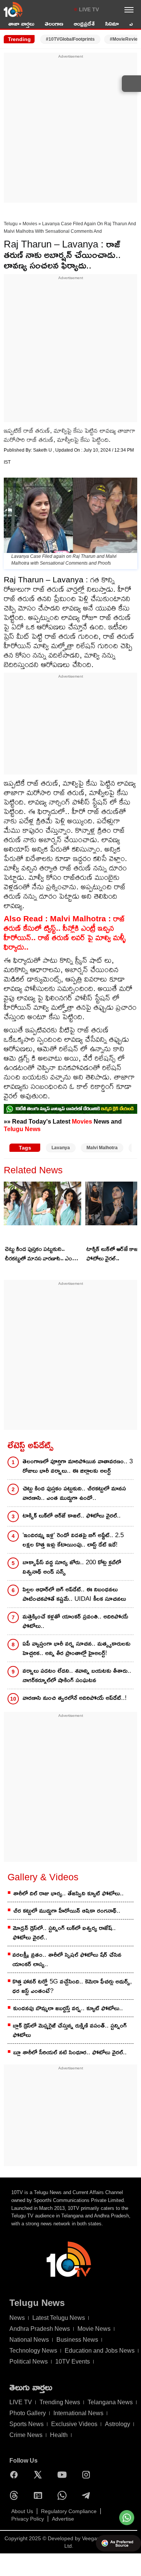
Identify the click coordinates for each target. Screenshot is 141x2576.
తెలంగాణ (54, 24)
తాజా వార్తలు (21, 24)
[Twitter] (40, 2475)
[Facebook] (16, 2475)
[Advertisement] (70, 130)
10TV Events (73, 2361)
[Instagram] (88, 2475)
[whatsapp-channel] (70, 1109)
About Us (22, 2511)
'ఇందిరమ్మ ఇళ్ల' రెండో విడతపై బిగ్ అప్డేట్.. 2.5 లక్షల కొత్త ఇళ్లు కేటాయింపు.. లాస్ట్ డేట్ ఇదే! (73, 1540)
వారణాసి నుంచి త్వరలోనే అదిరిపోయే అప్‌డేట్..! (75, 1698)
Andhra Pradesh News (40, 2329)
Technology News (33, 2351)
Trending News (60, 2402)
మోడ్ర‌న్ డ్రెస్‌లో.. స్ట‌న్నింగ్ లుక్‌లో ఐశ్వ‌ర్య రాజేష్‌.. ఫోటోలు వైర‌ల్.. (64, 1933)
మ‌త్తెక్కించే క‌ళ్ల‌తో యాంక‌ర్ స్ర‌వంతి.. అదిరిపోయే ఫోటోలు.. (75, 1621)
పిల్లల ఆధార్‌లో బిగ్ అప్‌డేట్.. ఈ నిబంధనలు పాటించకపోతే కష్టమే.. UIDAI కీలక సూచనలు (74, 1594)
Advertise (63, 2519)
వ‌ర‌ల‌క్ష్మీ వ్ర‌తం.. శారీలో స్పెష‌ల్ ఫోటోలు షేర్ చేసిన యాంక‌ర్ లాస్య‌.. (67, 1959)
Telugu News (22, 1129)
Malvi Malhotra (102, 1148)
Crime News (26, 2435)
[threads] (16, 2495)
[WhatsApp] (64, 2495)
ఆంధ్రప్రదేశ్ (84, 24)
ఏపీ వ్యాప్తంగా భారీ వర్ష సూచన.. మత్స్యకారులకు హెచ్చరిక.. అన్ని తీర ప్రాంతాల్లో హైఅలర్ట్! (77, 1648)
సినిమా (112, 24)
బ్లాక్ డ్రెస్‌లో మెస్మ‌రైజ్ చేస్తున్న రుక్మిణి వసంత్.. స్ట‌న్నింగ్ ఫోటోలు (70, 2030)
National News (29, 2340)
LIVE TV (89, 9)
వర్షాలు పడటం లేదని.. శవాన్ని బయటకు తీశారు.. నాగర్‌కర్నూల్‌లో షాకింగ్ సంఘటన (77, 1675)
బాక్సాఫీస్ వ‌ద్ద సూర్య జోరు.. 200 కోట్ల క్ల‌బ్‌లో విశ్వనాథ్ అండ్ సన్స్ (72, 1567)
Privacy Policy (28, 2519)
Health (59, 2435)
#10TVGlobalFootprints (70, 39)
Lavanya (61, 1148)
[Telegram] (88, 2495)
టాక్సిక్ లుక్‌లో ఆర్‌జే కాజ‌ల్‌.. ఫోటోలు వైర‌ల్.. (72, 1516)
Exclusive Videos (74, 2424)
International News (78, 2413)
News (17, 2318)
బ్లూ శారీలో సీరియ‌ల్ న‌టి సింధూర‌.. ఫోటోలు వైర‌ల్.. (70, 2052)
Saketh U (43, 450)
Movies (30, 224)
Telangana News (110, 2402)
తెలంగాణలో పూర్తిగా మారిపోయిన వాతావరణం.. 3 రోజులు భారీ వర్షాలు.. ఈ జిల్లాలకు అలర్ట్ (78, 1466)
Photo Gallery (28, 2413)
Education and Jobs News (100, 2351)
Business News (77, 2340)
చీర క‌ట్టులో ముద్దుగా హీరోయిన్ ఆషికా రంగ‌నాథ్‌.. (67, 1911)
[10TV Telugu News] (13, 9)
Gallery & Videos (43, 1877)
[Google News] (40, 2495)
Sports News (27, 2424)
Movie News (94, 2329)
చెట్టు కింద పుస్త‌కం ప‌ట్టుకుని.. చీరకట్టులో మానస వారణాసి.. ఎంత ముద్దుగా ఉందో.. (40, 1254)
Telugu (11, 224)
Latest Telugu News (59, 2318)
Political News (29, 2361)
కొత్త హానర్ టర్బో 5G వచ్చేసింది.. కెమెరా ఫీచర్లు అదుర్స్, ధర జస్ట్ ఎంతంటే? (72, 1986)
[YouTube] (64, 2475)
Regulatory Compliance (69, 2511)
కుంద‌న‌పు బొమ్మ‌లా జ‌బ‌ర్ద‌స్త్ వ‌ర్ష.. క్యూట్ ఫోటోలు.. (68, 2008)
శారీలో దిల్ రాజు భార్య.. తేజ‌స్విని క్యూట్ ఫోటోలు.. (68, 1893)
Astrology (117, 2424)
